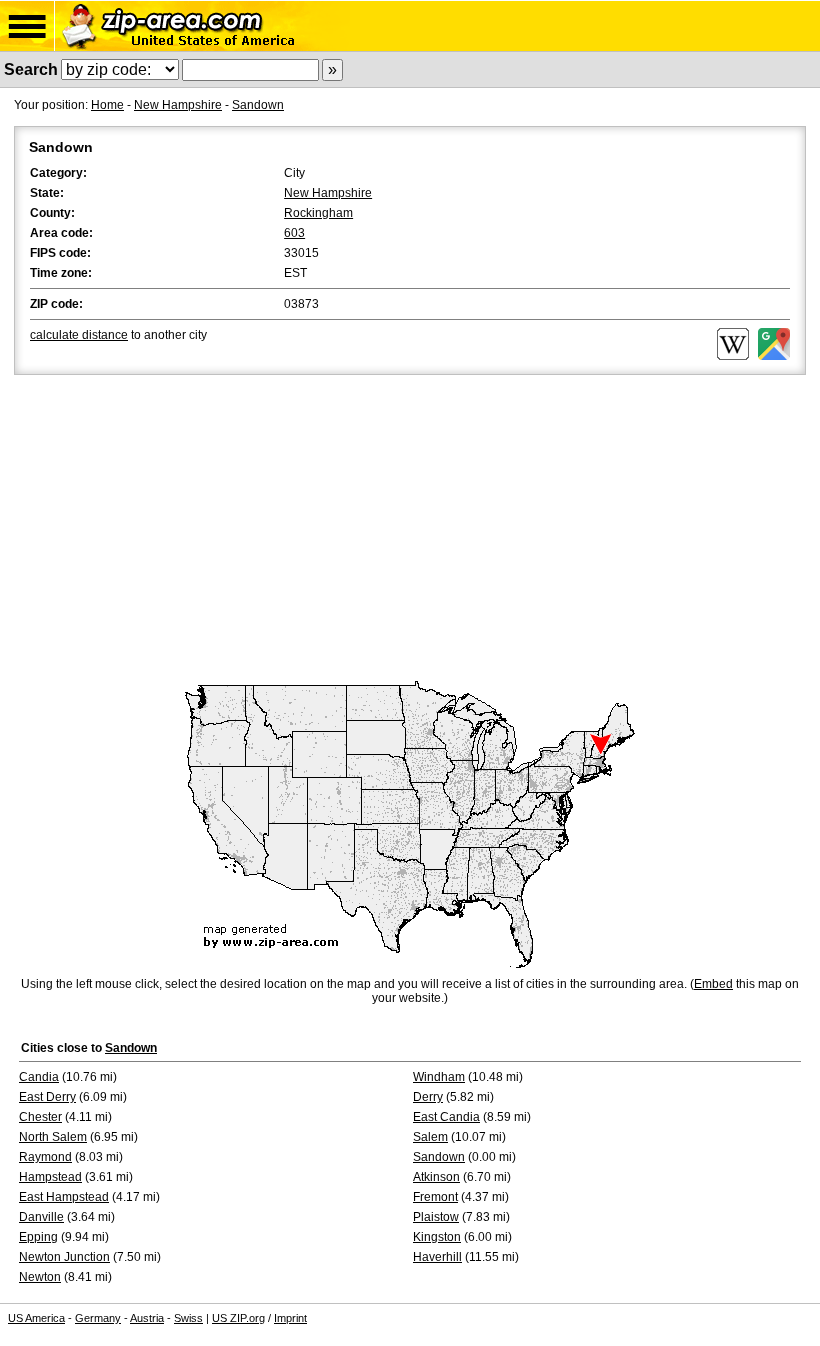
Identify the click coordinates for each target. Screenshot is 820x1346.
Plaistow (436, 1217)
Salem (430, 1137)
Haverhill (437, 1257)
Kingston (437, 1237)
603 (294, 233)
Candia (39, 1077)
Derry (428, 1097)
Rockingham (318, 213)
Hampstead (50, 1177)
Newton (40, 1277)
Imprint (290, 1318)
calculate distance (79, 335)
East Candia (446, 1117)
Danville (41, 1217)
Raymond (45, 1157)
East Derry (47, 1097)
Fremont (435, 1197)
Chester (40, 1117)
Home (107, 105)
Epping (38, 1237)
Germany (98, 1318)
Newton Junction (64, 1257)
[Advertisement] (410, 529)
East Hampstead (64, 1197)
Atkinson (436, 1177)
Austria (147, 1318)
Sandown (258, 105)
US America (36, 1318)
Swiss (188, 1318)
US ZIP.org (238, 1318)
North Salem (53, 1137)
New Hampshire (178, 105)
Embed (713, 984)
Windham (439, 1077)
